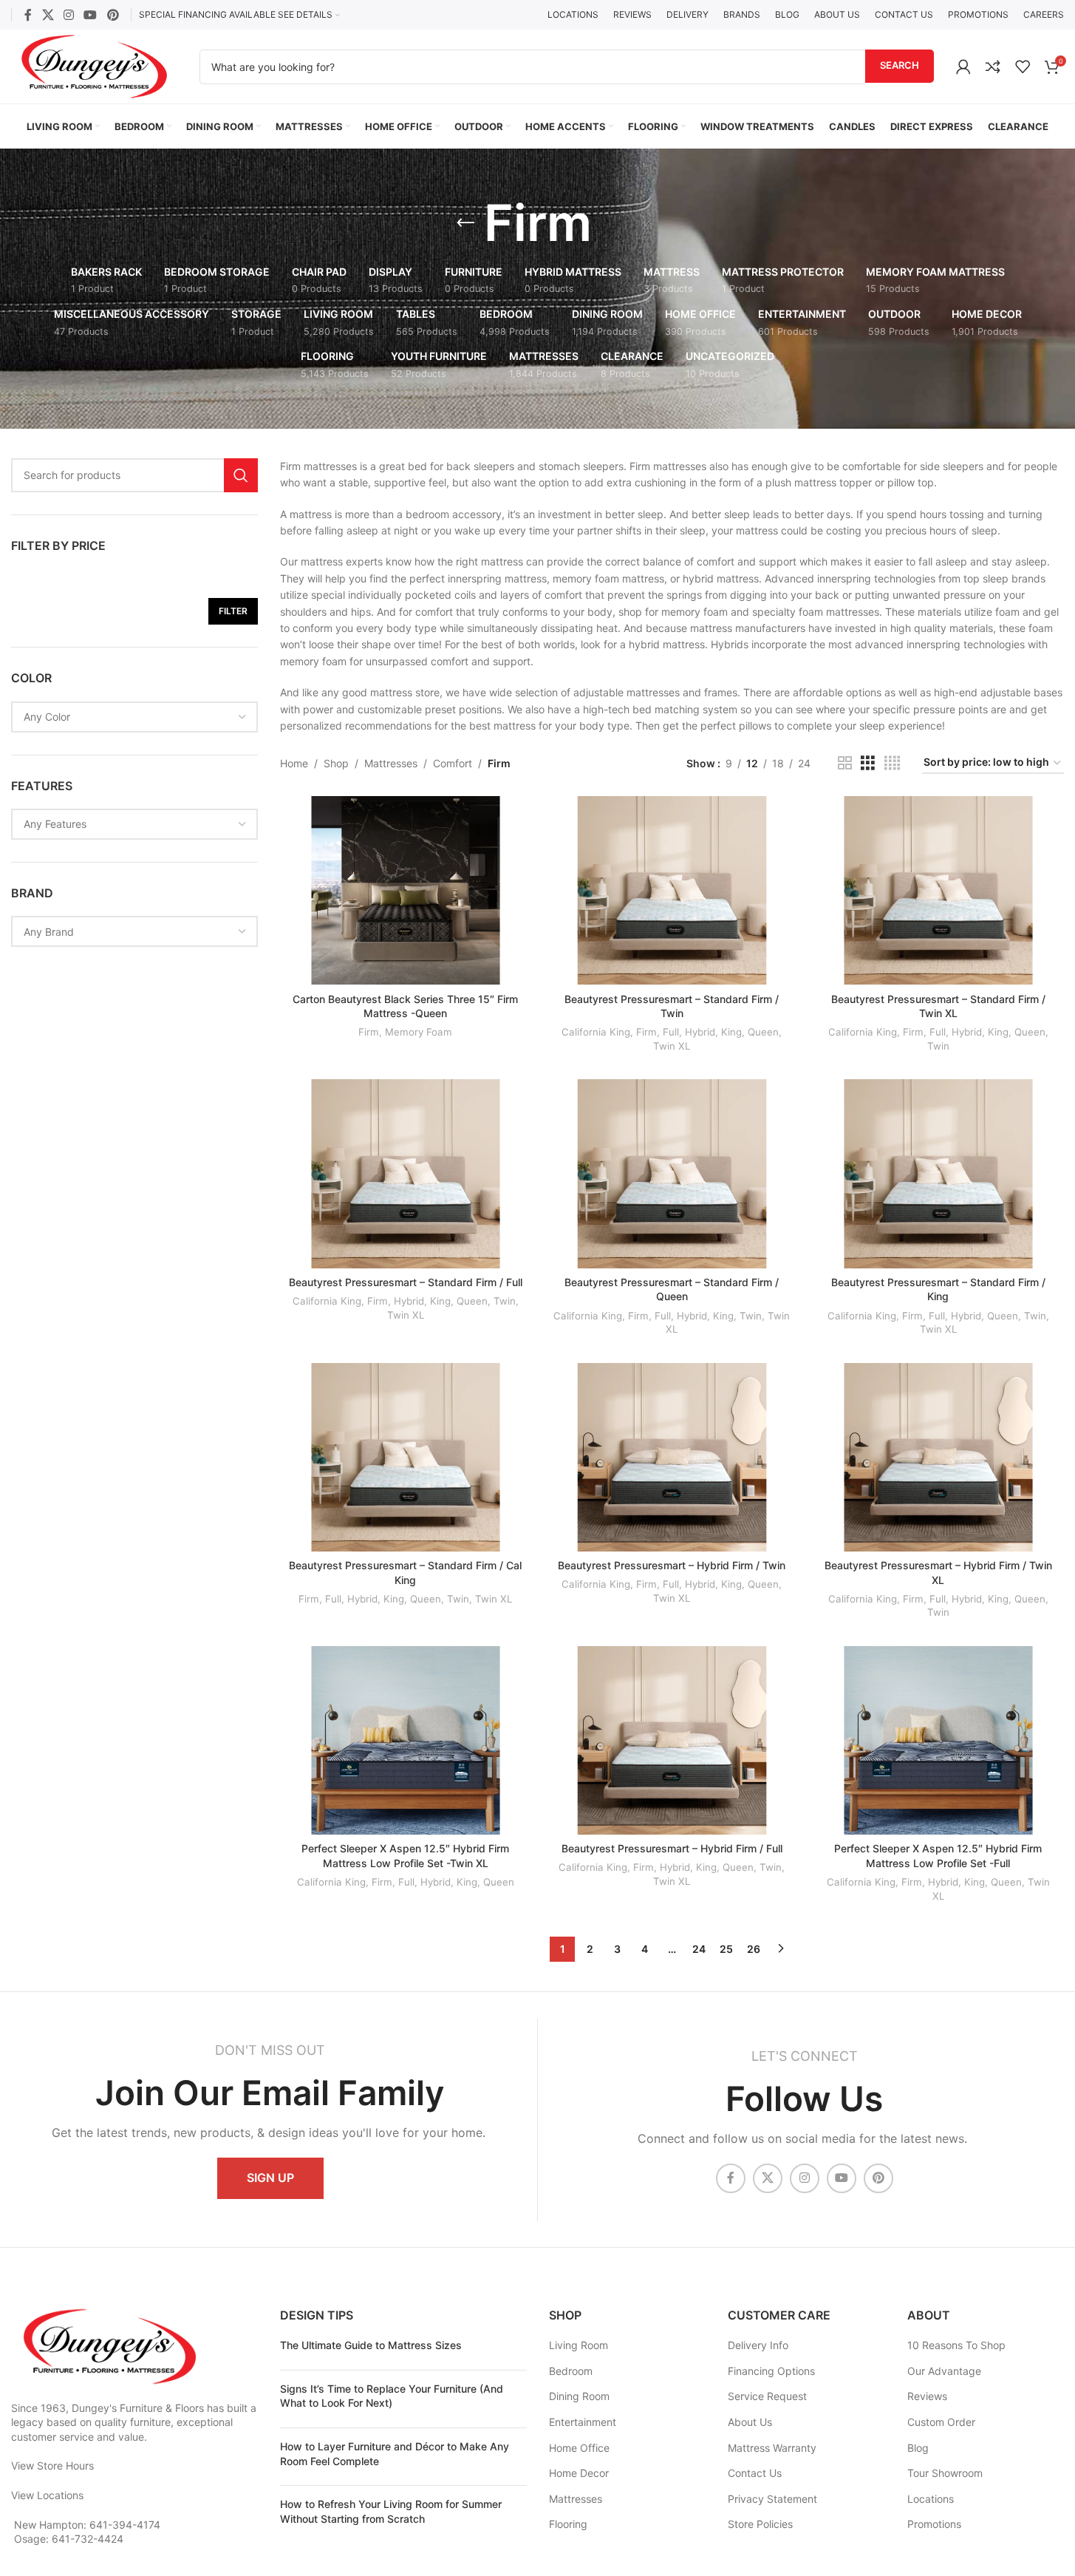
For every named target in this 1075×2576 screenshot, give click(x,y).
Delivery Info (758, 2345)
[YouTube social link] (91, 15)
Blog (918, 2448)
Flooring (568, 2524)
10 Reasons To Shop (956, 2345)
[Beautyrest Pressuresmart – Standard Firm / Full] (406, 1173)
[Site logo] (94, 65)
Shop (336, 763)
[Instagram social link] (68, 15)
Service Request (767, 2396)
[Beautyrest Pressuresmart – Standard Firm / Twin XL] (938, 890)
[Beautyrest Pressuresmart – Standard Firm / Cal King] (406, 1457)
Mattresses (391, 763)
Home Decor (579, 2473)
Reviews (927, 2396)
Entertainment (583, 2422)
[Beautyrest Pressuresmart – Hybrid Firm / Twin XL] (938, 1457)
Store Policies (760, 2524)
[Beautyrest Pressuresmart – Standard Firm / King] (938, 1173)
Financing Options (771, 2371)
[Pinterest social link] (113, 15)
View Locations (47, 2495)
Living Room (579, 2345)
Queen (763, 1032)
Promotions (934, 2524)
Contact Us (755, 2473)
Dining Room (579, 2396)
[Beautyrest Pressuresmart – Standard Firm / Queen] (672, 1173)
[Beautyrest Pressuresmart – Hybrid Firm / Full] (672, 1740)
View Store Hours (52, 2465)
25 (726, 1949)
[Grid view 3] (868, 763)
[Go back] (465, 223)
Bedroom (571, 2371)
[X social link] (48, 15)
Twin (938, 1046)
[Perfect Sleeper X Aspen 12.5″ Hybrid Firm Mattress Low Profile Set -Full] (938, 1740)
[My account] (963, 67)
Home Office (579, 2448)
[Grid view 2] (845, 763)
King (731, 1032)
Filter (233, 611)
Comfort (453, 763)
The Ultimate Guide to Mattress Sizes (371, 2345)
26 (754, 1949)
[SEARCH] (241, 475)
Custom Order (941, 2422)
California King (596, 1032)
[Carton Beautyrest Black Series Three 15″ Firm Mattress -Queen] (406, 890)
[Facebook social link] (28, 15)
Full (671, 1032)
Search (900, 65)
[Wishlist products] (1023, 67)
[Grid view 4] (892, 763)
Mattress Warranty (772, 2448)
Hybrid (700, 1032)
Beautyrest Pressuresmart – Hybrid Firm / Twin (672, 1565)
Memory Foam (419, 1032)
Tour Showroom (945, 2473)
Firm (369, 1032)
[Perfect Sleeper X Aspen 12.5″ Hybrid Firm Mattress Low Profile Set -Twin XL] (406, 1740)
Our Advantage (944, 2371)
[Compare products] (993, 67)
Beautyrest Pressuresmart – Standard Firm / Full (406, 1282)
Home (294, 763)
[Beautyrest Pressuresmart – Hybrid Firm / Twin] (672, 1457)
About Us (750, 2422)
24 (699, 1949)
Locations (931, 2499)
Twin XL (672, 1046)
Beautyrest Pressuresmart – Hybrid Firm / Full (672, 1848)
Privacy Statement (772, 2499)
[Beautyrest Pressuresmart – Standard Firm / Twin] (672, 890)
